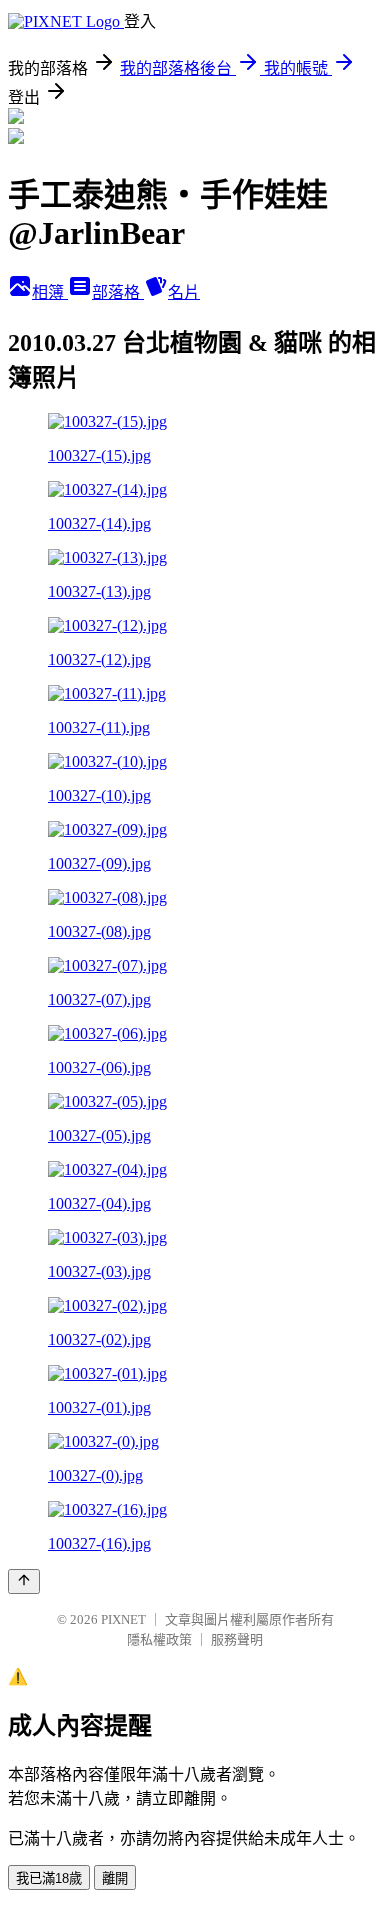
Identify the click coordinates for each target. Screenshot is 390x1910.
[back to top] (24, 1581)
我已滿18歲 (49, 1878)
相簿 (50, 292)
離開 (115, 1878)
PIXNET (123, 1619)
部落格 (118, 292)
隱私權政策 (159, 1639)
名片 (184, 292)
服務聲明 (237, 1639)
